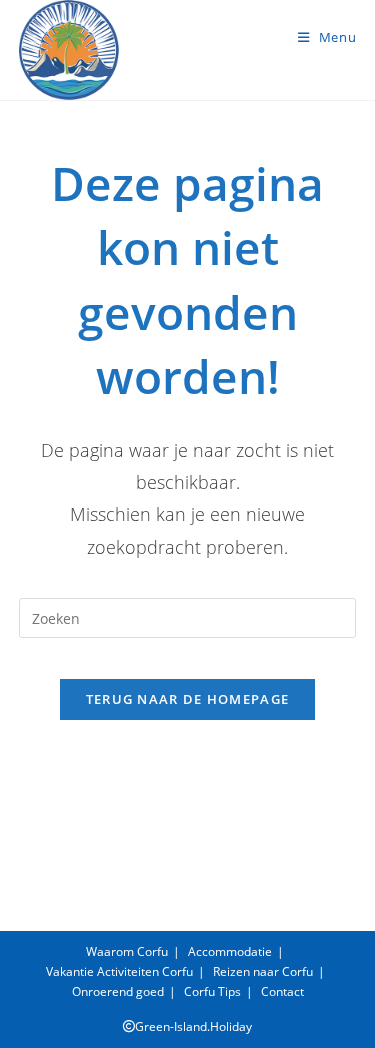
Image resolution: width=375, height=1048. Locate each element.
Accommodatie (230, 951)
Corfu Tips (212, 991)
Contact (282, 991)
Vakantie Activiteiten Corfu (119, 971)
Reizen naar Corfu (263, 971)
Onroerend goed (118, 991)
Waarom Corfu (127, 951)
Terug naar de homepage (188, 699)
